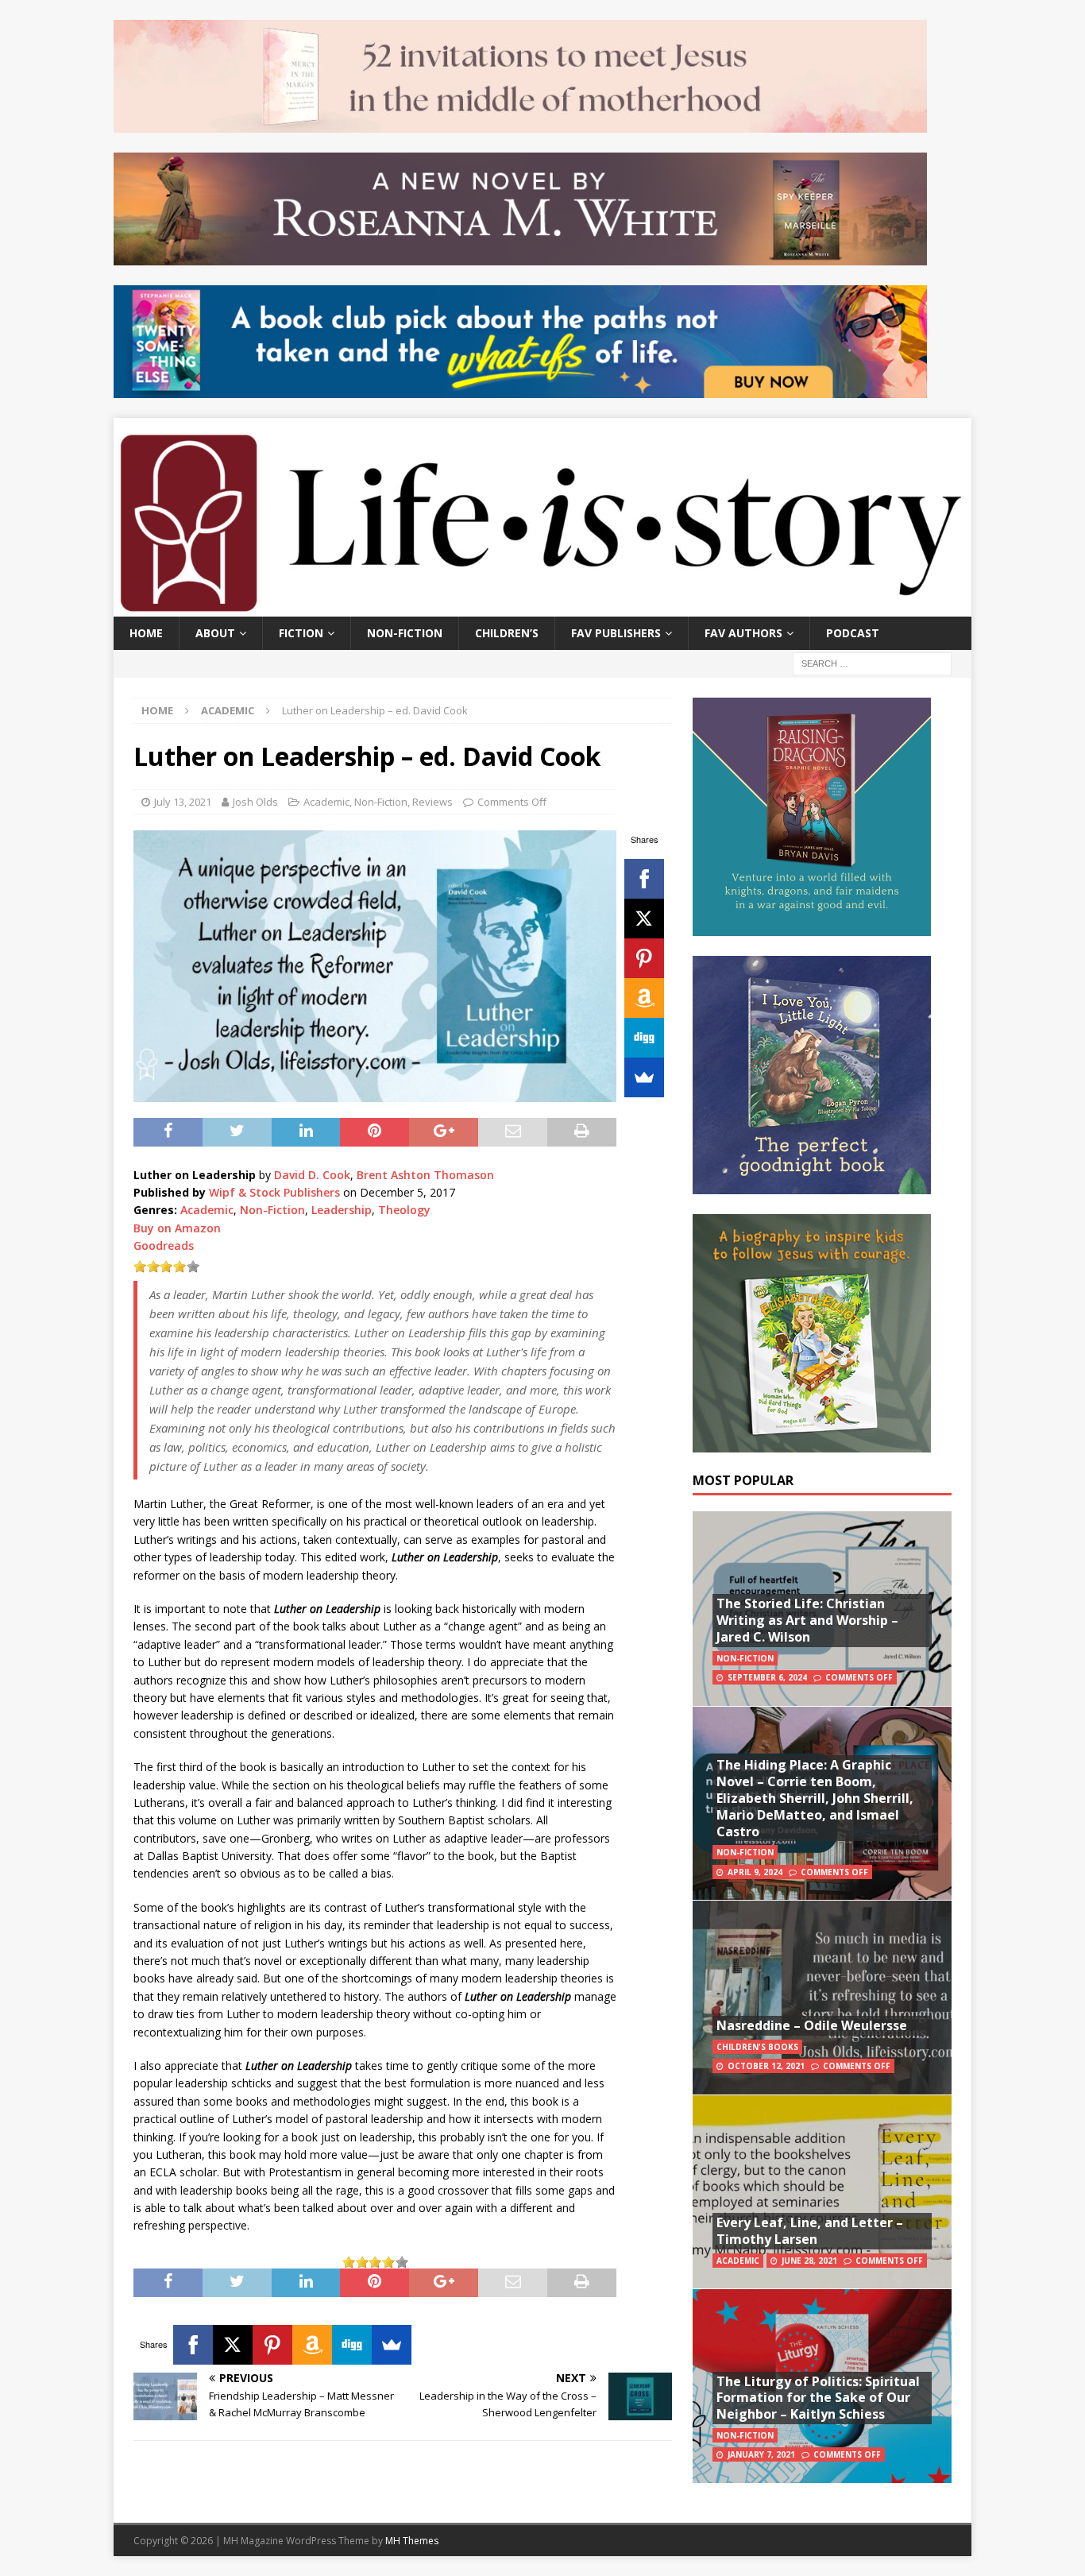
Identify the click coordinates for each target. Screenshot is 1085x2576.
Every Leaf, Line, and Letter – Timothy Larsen (810, 2231)
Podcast (853, 633)
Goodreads (164, 1245)
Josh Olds (255, 802)
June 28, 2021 (809, 2261)
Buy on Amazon (177, 1228)
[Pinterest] (644, 958)
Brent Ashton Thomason (425, 1175)
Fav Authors (743, 633)
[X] (644, 919)
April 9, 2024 (755, 1872)
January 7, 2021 (761, 2454)
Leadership (342, 1210)
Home (146, 633)
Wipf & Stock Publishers (274, 1192)
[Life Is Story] (542, 607)
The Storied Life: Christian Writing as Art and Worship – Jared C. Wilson (807, 1620)
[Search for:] (872, 662)
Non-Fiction (405, 633)
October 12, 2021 (766, 2066)
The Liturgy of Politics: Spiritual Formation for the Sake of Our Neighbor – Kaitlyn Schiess (818, 2398)
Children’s (507, 633)
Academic (326, 802)
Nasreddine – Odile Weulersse (812, 2025)
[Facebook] (644, 879)
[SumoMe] (644, 1077)
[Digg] (644, 1038)
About (215, 633)
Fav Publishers (616, 633)
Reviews (432, 802)
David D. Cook (312, 1175)
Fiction (301, 633)
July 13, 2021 (183, 802)
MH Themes (412, 2541)
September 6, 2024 (767, 1677)
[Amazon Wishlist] (644, 998)
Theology (404, 1210)
